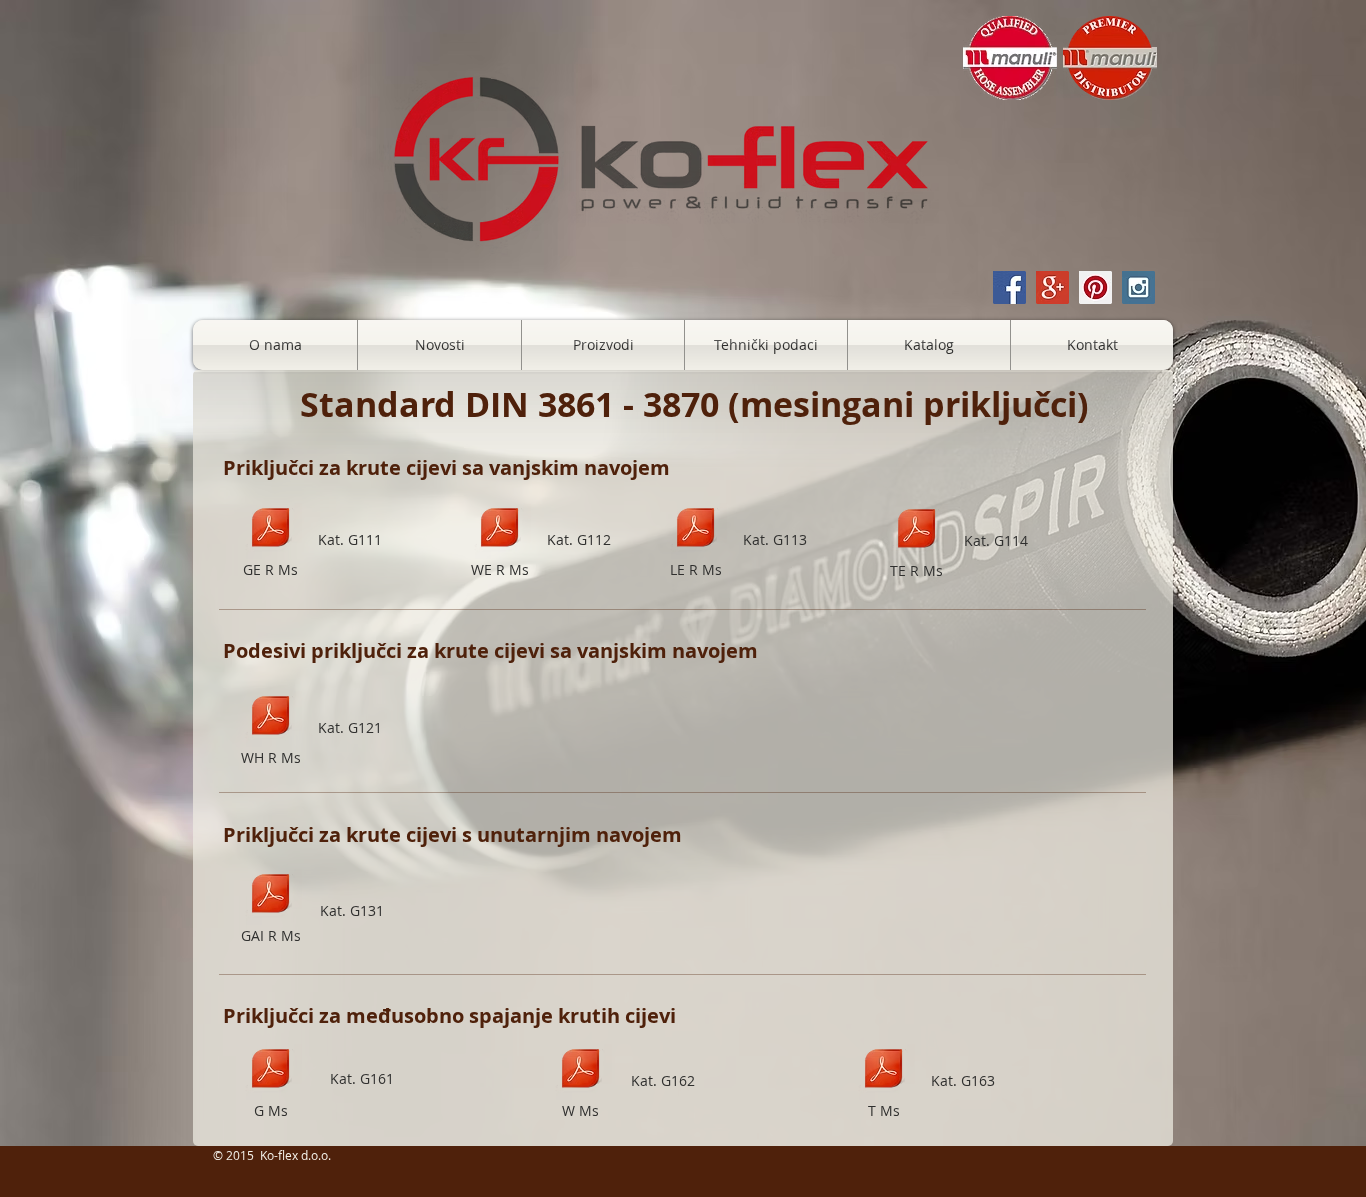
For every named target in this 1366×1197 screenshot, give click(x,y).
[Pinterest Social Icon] (1095, 287)
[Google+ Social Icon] (1052, 287)
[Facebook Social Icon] (1009, 287)
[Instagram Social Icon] (1138, 287)
